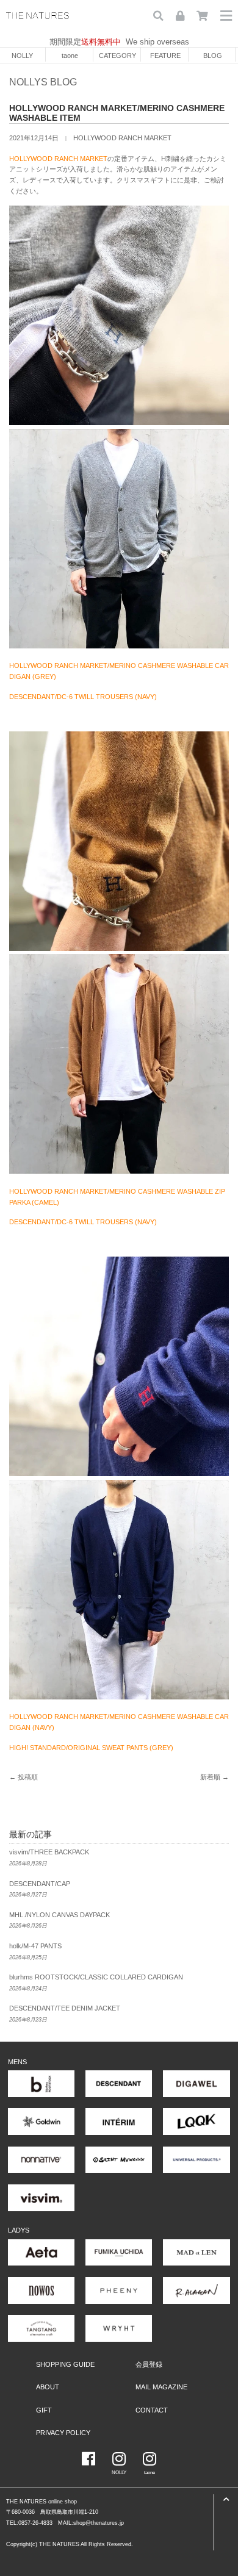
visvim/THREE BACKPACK (49, 1852)
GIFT (44, 2410)
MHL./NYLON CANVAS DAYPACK (60, 1915)
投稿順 (28, 1777)
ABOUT (48, 2387)
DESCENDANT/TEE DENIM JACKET (65, 2008)
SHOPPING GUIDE (65, 2364)
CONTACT (152, 2410)
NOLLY (22, 56)
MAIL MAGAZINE (161, 2387)
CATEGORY (117, 56)
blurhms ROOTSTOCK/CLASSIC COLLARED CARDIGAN (96, 1977)
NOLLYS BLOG (43, 82)
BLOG (213, 56)
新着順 (210, 1777)
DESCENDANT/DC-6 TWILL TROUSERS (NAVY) (83, 697)
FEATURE (165, 56)
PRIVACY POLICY (63, 2433)
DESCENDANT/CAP (40, 1884)
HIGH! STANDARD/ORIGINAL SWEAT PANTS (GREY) (91, 1748)
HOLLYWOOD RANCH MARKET (122, 138)
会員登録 (149, 2364)
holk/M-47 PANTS (35, 1946)
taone (70, 56)
